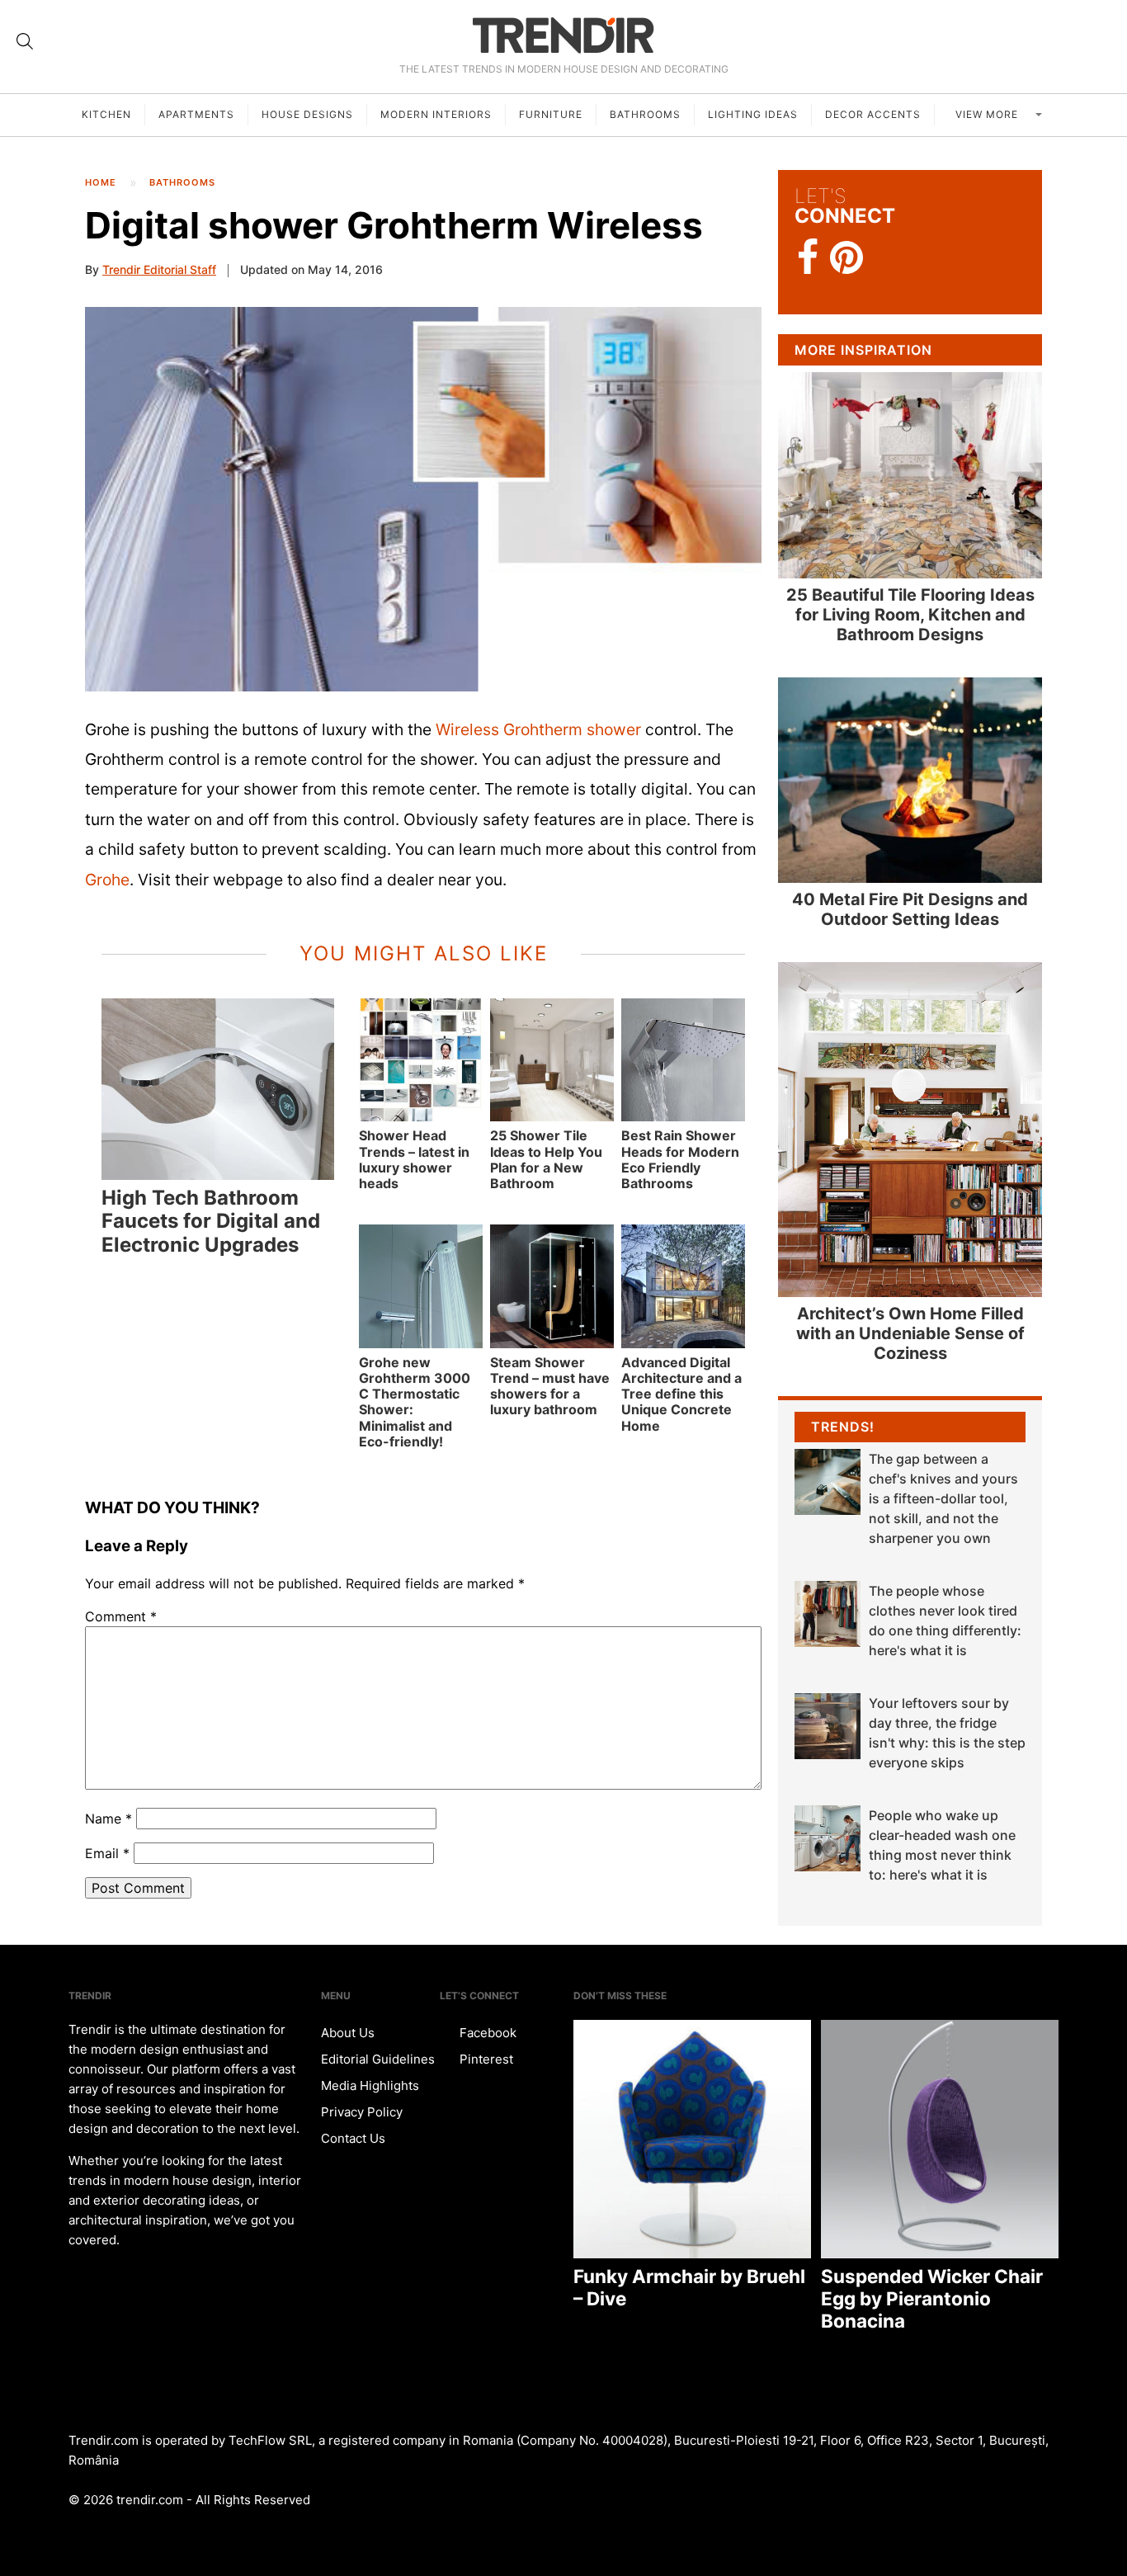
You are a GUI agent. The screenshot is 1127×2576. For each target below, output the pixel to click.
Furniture (551, 114)
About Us (348, 2033)
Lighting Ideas (753, 114)
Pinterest (485, 2059)
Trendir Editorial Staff (159, 269)
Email (107, 1853)
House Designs (307, 114)
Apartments (196, 114)
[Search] (25, 41)
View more (988, 114)
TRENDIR (563, 35)
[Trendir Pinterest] (846, 259)
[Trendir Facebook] (808, 258)
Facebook (486, 2033)
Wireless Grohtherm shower (538, 729)
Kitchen (106, 114)
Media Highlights (370, 2085)
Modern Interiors (436, 114)
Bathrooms (645, 114)
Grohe (107, 880)
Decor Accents (873, 114)
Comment (121, 1616)
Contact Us (353, 2138)
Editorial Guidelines (378, 2059)
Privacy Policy (362, 2112)
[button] (423, 499)
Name (108, 1819)
